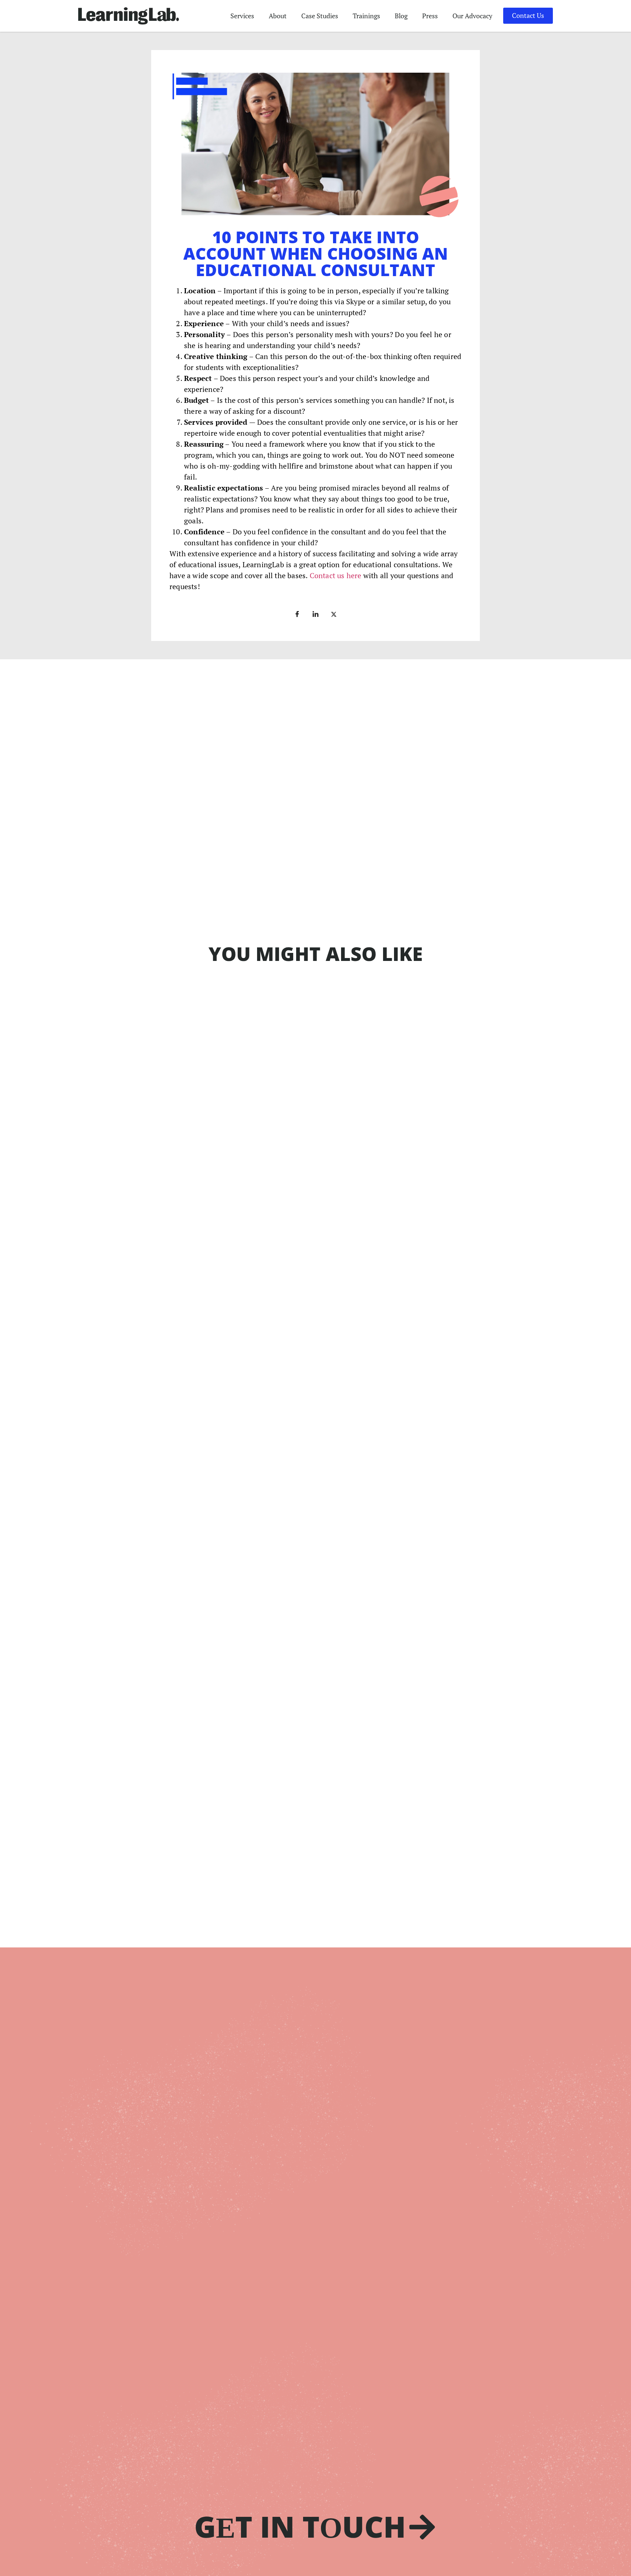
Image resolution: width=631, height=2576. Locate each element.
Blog (401, 16)
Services (242, 16)
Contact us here (336, 575)
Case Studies (320, 16)
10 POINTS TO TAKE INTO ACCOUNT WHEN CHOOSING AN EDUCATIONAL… (233, 1179)
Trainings (366, 16)
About (278, 16)
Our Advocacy (472, 16)
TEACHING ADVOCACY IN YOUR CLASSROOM (183, 1640)
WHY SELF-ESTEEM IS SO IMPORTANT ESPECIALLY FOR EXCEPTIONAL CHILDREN (241, 1409)
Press (430, 16)
